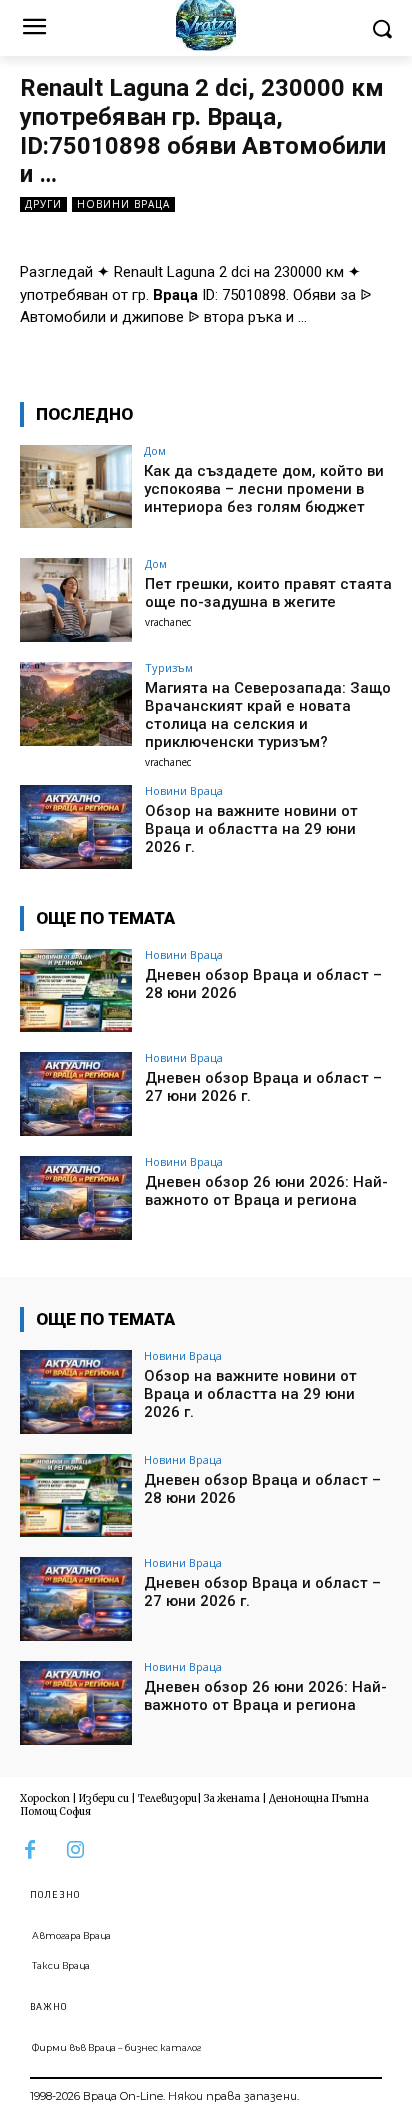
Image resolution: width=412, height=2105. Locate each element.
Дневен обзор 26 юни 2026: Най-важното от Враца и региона (266, 1191)
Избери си (104, 1798)
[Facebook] (30, 1850)
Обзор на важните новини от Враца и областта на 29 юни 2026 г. (251, 829)
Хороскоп (45, 1798)
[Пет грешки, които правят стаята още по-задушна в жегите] (76, 600)
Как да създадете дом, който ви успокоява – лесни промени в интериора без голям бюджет (264, 489)
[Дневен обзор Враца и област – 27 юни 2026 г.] (76, 1094)
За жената (232, 1798)
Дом (155, 450)
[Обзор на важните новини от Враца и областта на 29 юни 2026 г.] (76, 827)
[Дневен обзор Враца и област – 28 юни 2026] (76, 991)
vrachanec (168, 622)
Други (43, 204)
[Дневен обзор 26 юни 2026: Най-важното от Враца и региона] (76, 1198)
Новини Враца (123, 204)
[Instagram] (75, 1850)
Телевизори (167, 1798)
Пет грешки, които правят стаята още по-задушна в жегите (268, 593)
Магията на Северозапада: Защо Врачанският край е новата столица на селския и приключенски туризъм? (268, 715)
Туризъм (169, 667)
